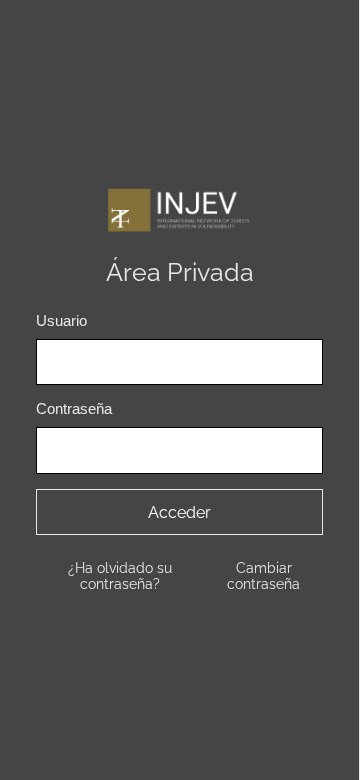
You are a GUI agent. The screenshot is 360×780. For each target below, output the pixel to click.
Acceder (179, 512)
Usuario (61, 320)
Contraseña (74, 408)
